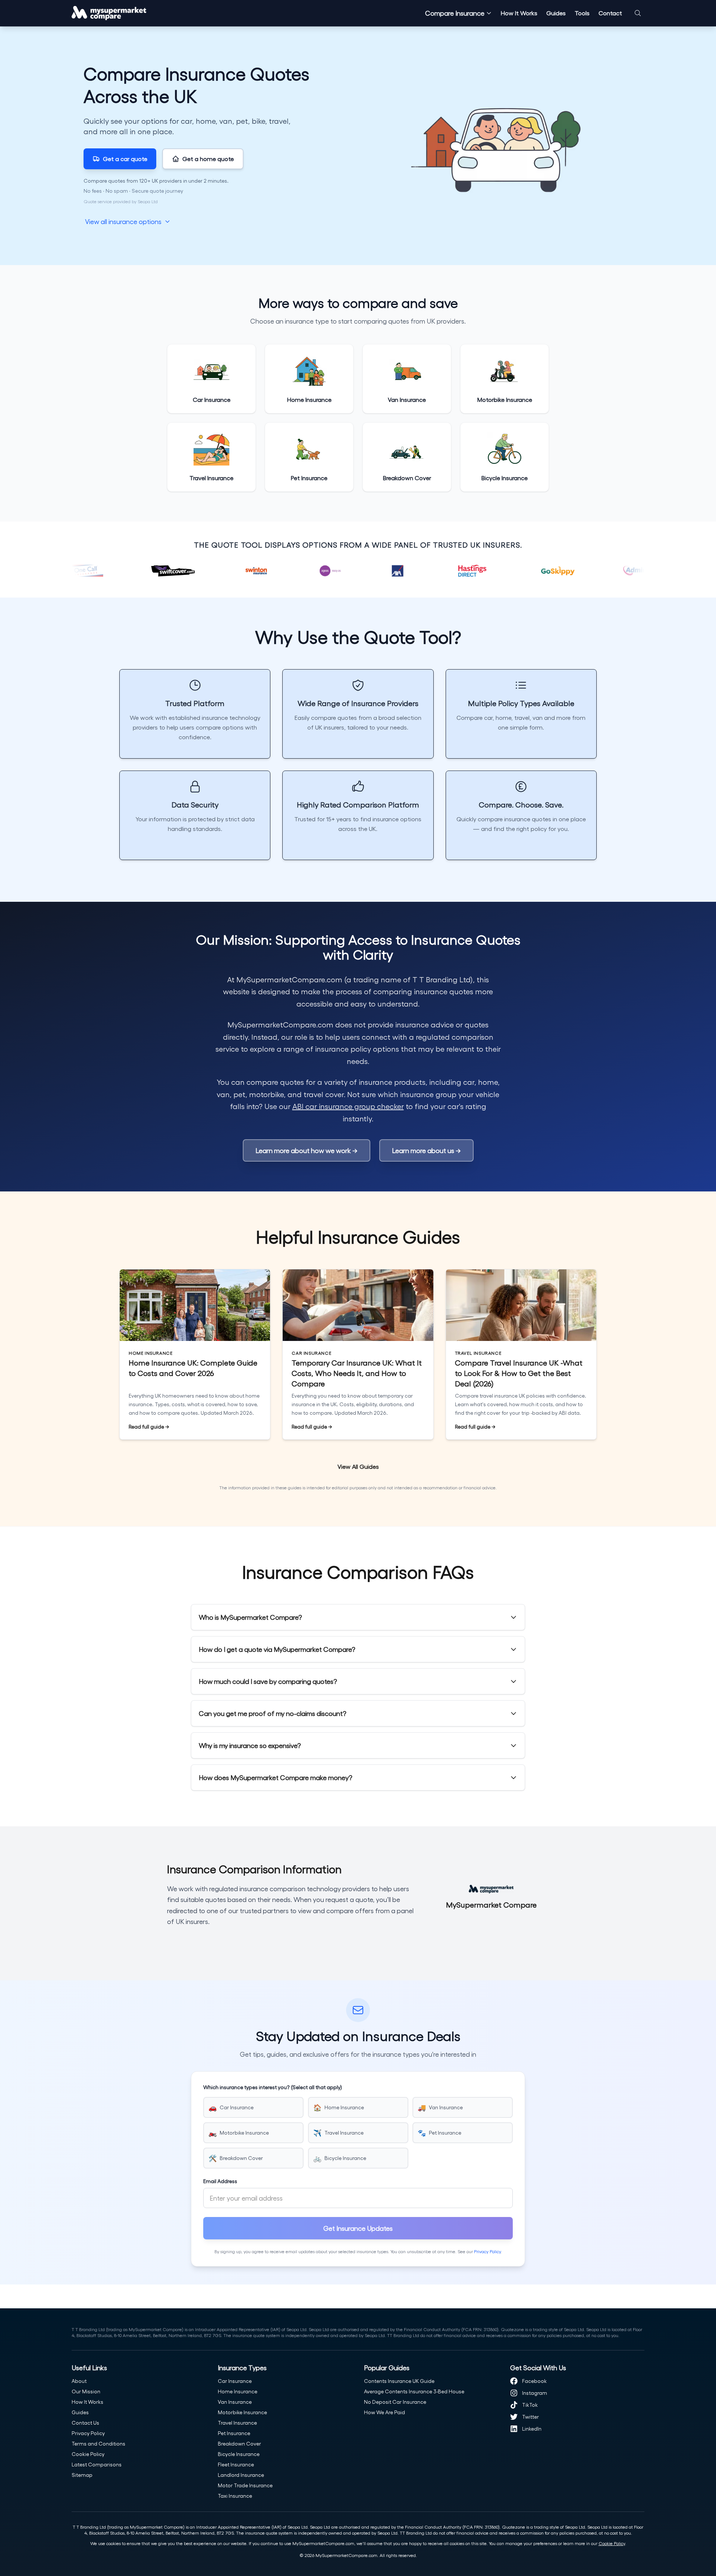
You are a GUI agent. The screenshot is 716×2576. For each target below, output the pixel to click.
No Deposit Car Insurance (395, 2402)
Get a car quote (125, 159)
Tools (582, 13)
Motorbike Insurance (242, 2412)
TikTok (530, 2405)
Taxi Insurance (235, 2496)
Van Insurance (235, 2402)
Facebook (534, 2381)
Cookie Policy (88, 2454)
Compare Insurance (455, 13)
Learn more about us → (426, 1150)
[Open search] (638, 13)
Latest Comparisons (97, 2464)
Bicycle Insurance (239, 2454)
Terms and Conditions (98, 2443)
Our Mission (86, 2391)
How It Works (519, 13)
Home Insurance (238, 2391)
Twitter (530, 2417)
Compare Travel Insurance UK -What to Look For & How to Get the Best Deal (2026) (519, 1373)
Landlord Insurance (241, 2475)
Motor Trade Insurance (245, 2485)
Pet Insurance (234, 2433)
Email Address (220, 2181)
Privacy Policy (487, 2251)
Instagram (535, 2393)
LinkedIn (532, 2429)
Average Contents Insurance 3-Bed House (414, 2391)
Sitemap (82, 2475)
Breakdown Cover (239, 2443)
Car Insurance (235, 2381)
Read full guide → (149, 1426)
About (79, 2381)
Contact (610, 13)
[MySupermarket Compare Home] (109, 13)
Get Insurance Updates (358, 2228)
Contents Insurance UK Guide (399, 2381)
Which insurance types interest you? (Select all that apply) (273, 2087)
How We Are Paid (384, 2412)
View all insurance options (123, 221)
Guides (556, 13)
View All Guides (358, 1466)
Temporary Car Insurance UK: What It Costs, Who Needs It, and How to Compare (357, 1373)
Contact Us (85, 2423)
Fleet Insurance (236, 2464)
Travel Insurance (237, 2423)
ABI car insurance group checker (348, 1106)
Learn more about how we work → (307, 1150)
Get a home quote (208, 159)
